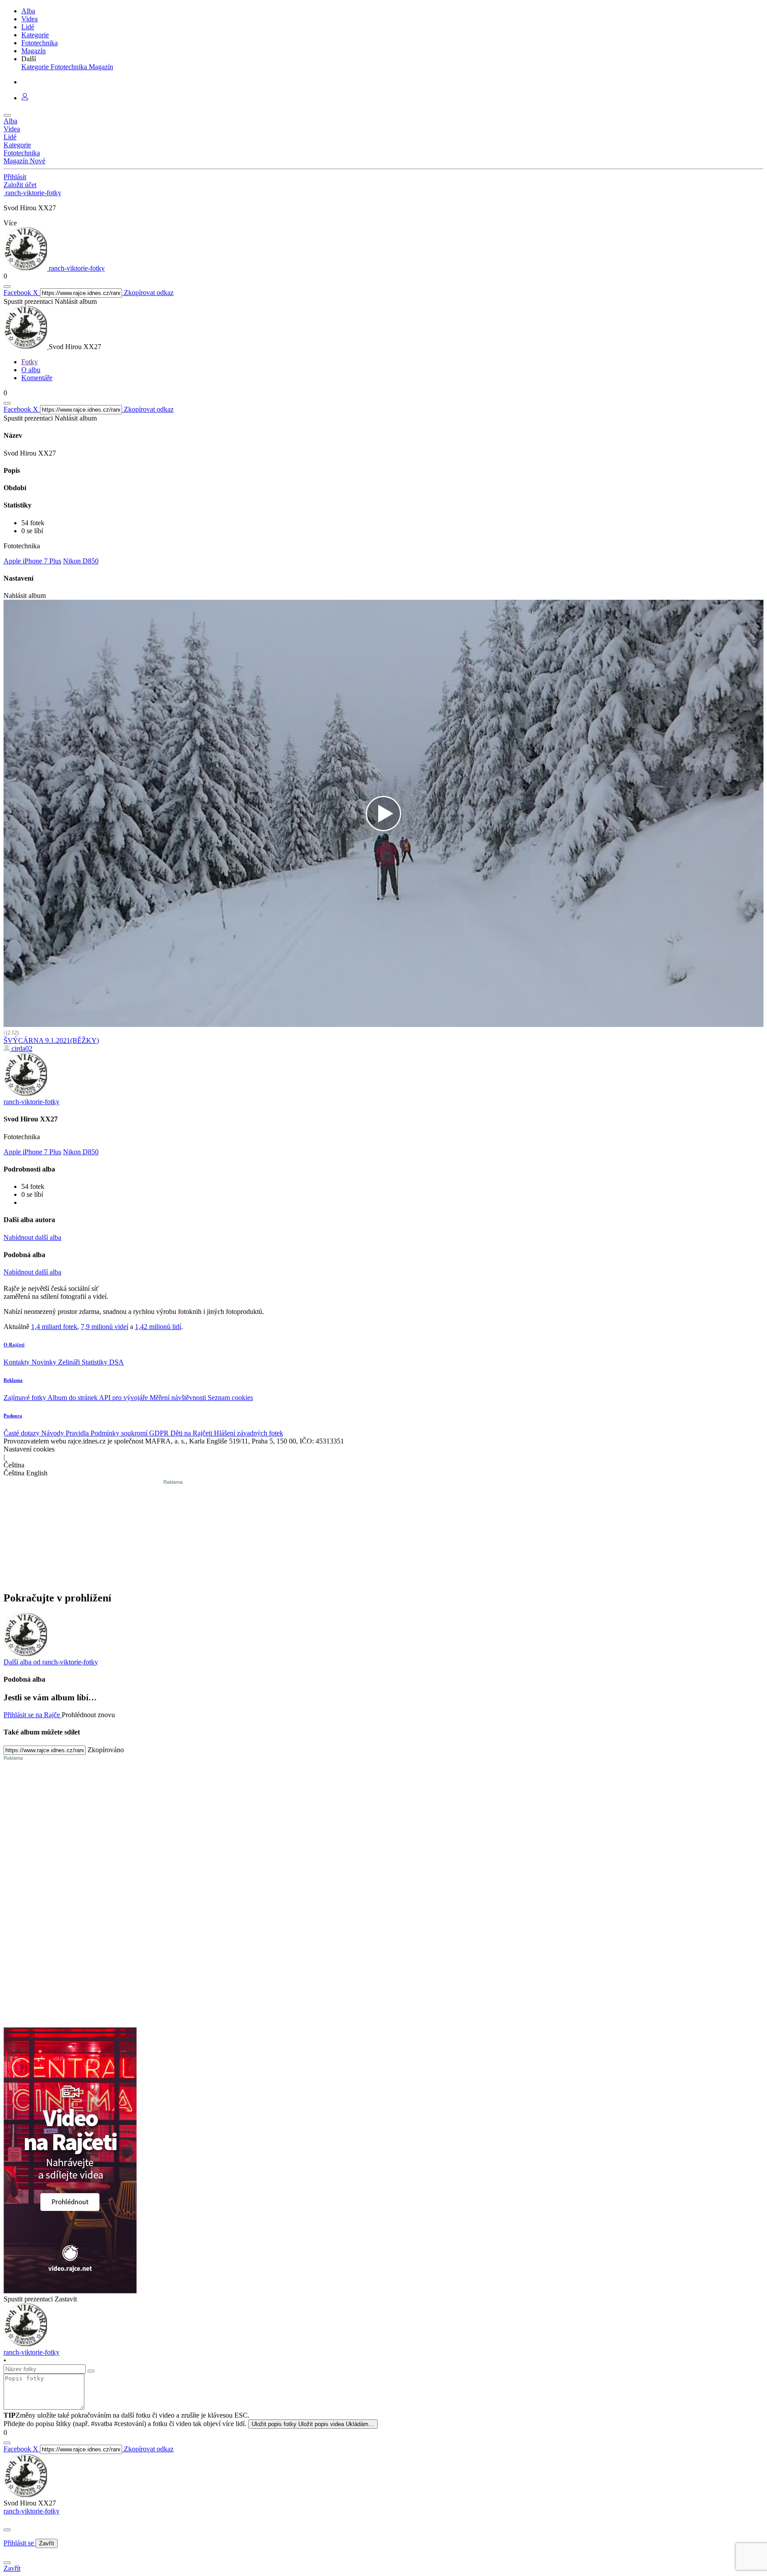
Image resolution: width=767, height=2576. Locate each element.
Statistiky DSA (103, 1362)
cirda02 (21, 1048)
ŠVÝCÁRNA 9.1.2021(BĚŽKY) (51, 1040)
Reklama (13, 1380)
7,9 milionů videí (105, 1327)
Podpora (13, 1416)
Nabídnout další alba (32, 1237)
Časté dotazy (22, 1433)
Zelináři (70, 1362)
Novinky (45, 1362)
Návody (53, 1433)
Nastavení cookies (29, 1449)
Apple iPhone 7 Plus (32, 561)
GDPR (160, 1433)
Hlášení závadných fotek (249, 1433)
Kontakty (18, 1362)
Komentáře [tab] (37, 378)
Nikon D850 (81, 561)
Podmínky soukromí (120, 1433)
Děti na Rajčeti (192, 1433)
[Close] (7, 2530)
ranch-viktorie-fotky (32, 2511)
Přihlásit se (20, 2543)
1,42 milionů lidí (158, 1327)
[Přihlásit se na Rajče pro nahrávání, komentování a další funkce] (25, 98)
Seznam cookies (230, 1398)
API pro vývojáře (124, 1398)
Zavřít (47, 2543)
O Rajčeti (14, 1345)
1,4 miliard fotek (54, 1327)
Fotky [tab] (30, 362)
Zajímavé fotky (26, 1398)
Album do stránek (73, 1398)
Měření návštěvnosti (179, 1398)
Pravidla (78, 1433)
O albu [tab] (31, 370)
